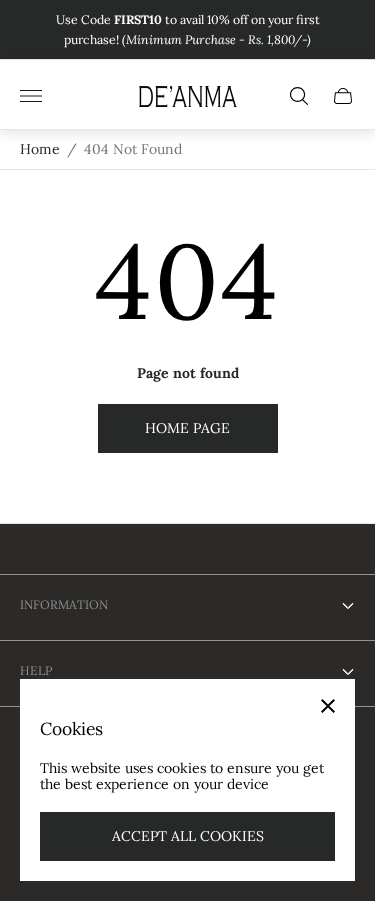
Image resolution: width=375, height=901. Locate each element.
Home (40, 149)
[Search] (299, 96)
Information (64, 604)
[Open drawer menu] (31, 96)
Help (36, 670)
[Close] (328, 706)
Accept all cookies (188, 836)
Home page (187, 428)
